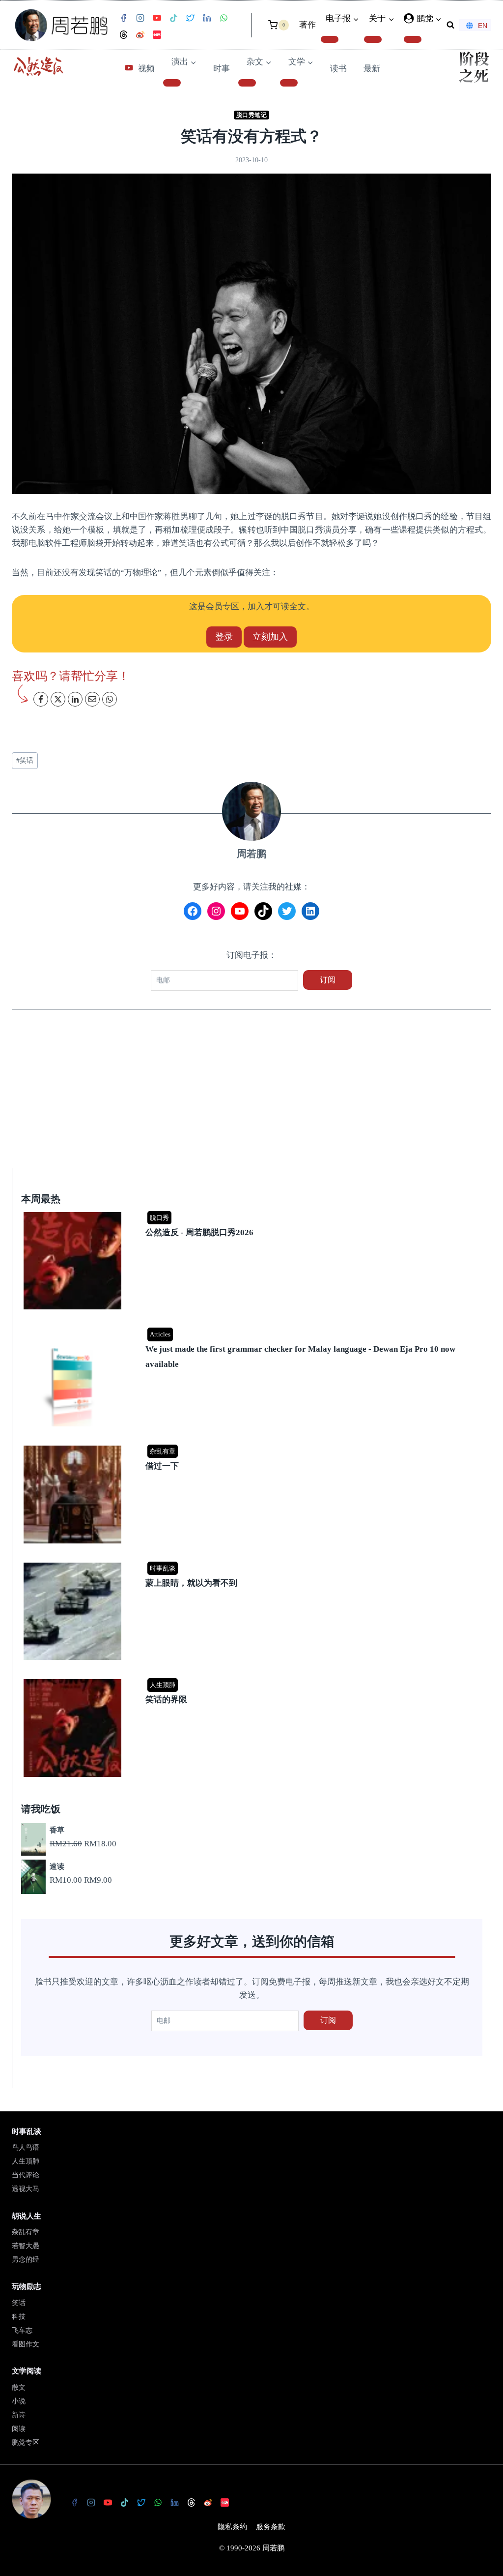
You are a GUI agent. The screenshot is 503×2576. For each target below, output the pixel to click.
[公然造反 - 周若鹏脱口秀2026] (253, 1213)
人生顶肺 (163, 1685)
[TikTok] (173, 18)
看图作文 (26, 2344)
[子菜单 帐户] (413, 39)
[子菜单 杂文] (247, 83)
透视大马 (26, 2189)
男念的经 (26, 2260)
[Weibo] (140, 35)
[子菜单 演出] (172, 83)
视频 (146, 69)
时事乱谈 (163, 1568)
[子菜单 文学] (289, 83)
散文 (19, 2387)
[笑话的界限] (253, 1680)
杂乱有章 (163, 1451)
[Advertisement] (251, 1095)
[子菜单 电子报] (330, 39)
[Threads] (123, 35)
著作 (307, 25)
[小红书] (157, 35)
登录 (224, 637)
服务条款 (271, 2527)
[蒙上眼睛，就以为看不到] (253, 1563)
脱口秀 (159, 1218)
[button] (438, 19)
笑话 (25, 760)
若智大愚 (26, 2246)
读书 (338, 69)
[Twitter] (190, 18)
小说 (19, 2401)
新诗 (19, 2415)
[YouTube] (157, 18)
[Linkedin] (207, 18)
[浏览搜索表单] (450, 25)
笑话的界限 (166, 1700)
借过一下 (162, 1466)
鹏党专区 (26, 2443)
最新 (372, 69)
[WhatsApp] (224, 18)
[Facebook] (123, 18)
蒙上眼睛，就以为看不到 (191, 1583)
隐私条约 (232, 2527)
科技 (19, 2317)
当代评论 (26, 2175)
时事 (222, 69)
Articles (160, 1334)
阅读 (19, 2429)
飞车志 (22, 2330)
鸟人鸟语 (26, 2147)
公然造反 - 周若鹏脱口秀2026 (199, 1232)
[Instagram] (140, 18)
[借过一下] (253, 1446)
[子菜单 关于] (373, 39)
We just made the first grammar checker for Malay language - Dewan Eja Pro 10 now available (300, 1357)
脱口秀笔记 (252, 115)
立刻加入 (270, 637)
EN (483, 26)
